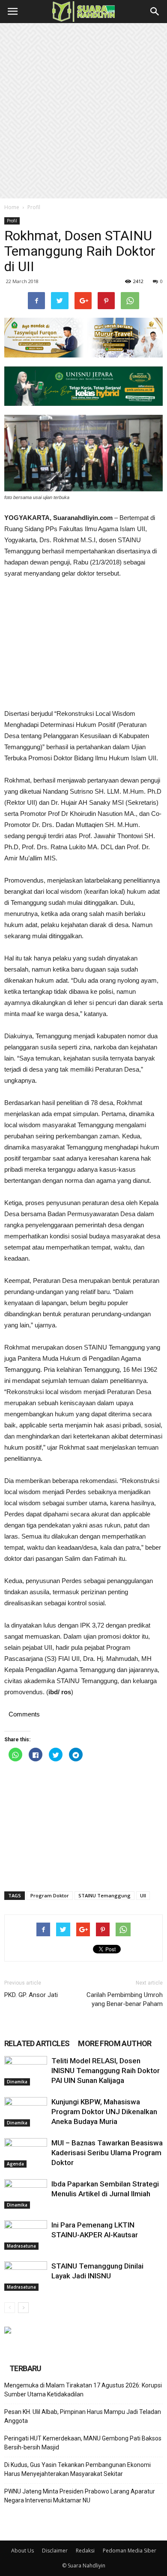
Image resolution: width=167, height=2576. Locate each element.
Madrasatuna (21, 2246)
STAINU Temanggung (104, 1895)
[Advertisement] (83, 111)
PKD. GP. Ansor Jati (31, 1995)
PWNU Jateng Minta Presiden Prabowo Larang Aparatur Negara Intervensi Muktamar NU (80, 2496)
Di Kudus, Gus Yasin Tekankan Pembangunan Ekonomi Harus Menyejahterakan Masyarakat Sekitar (78, 2469)
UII (143, 1895)
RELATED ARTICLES (37, 2043)
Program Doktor (50, 1895)
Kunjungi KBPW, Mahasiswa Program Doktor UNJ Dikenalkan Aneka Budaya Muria (104, 2112)
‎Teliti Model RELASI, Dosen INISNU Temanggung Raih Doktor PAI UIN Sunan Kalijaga (106, 2071)
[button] (155, 12)
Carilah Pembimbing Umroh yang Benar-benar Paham (125, 1999)
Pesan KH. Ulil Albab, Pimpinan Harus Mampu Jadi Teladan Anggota (83, 2416)
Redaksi (85, 2551)
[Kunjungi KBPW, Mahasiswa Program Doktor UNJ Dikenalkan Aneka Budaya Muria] (26, 2112)
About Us (22, 2551)
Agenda (15, 2164)
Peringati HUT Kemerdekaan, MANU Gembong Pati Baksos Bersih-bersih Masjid (83, 2443)
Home (12, 207)
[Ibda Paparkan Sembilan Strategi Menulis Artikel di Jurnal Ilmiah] (26, 2194)
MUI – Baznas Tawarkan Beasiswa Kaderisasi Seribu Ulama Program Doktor (107, 2153)
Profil (34, 207)
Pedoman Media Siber (130, 2551)
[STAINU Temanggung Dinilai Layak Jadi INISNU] (26, 2276)
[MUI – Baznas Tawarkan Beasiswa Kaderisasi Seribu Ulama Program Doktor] (26, 2153)
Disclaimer (55, 2551)
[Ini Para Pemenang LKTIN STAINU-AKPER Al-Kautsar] (26, 2235)
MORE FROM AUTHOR (115, 2043)
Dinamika (17, 2082)
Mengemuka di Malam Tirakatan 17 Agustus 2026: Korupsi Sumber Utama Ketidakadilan (83, 2390)
